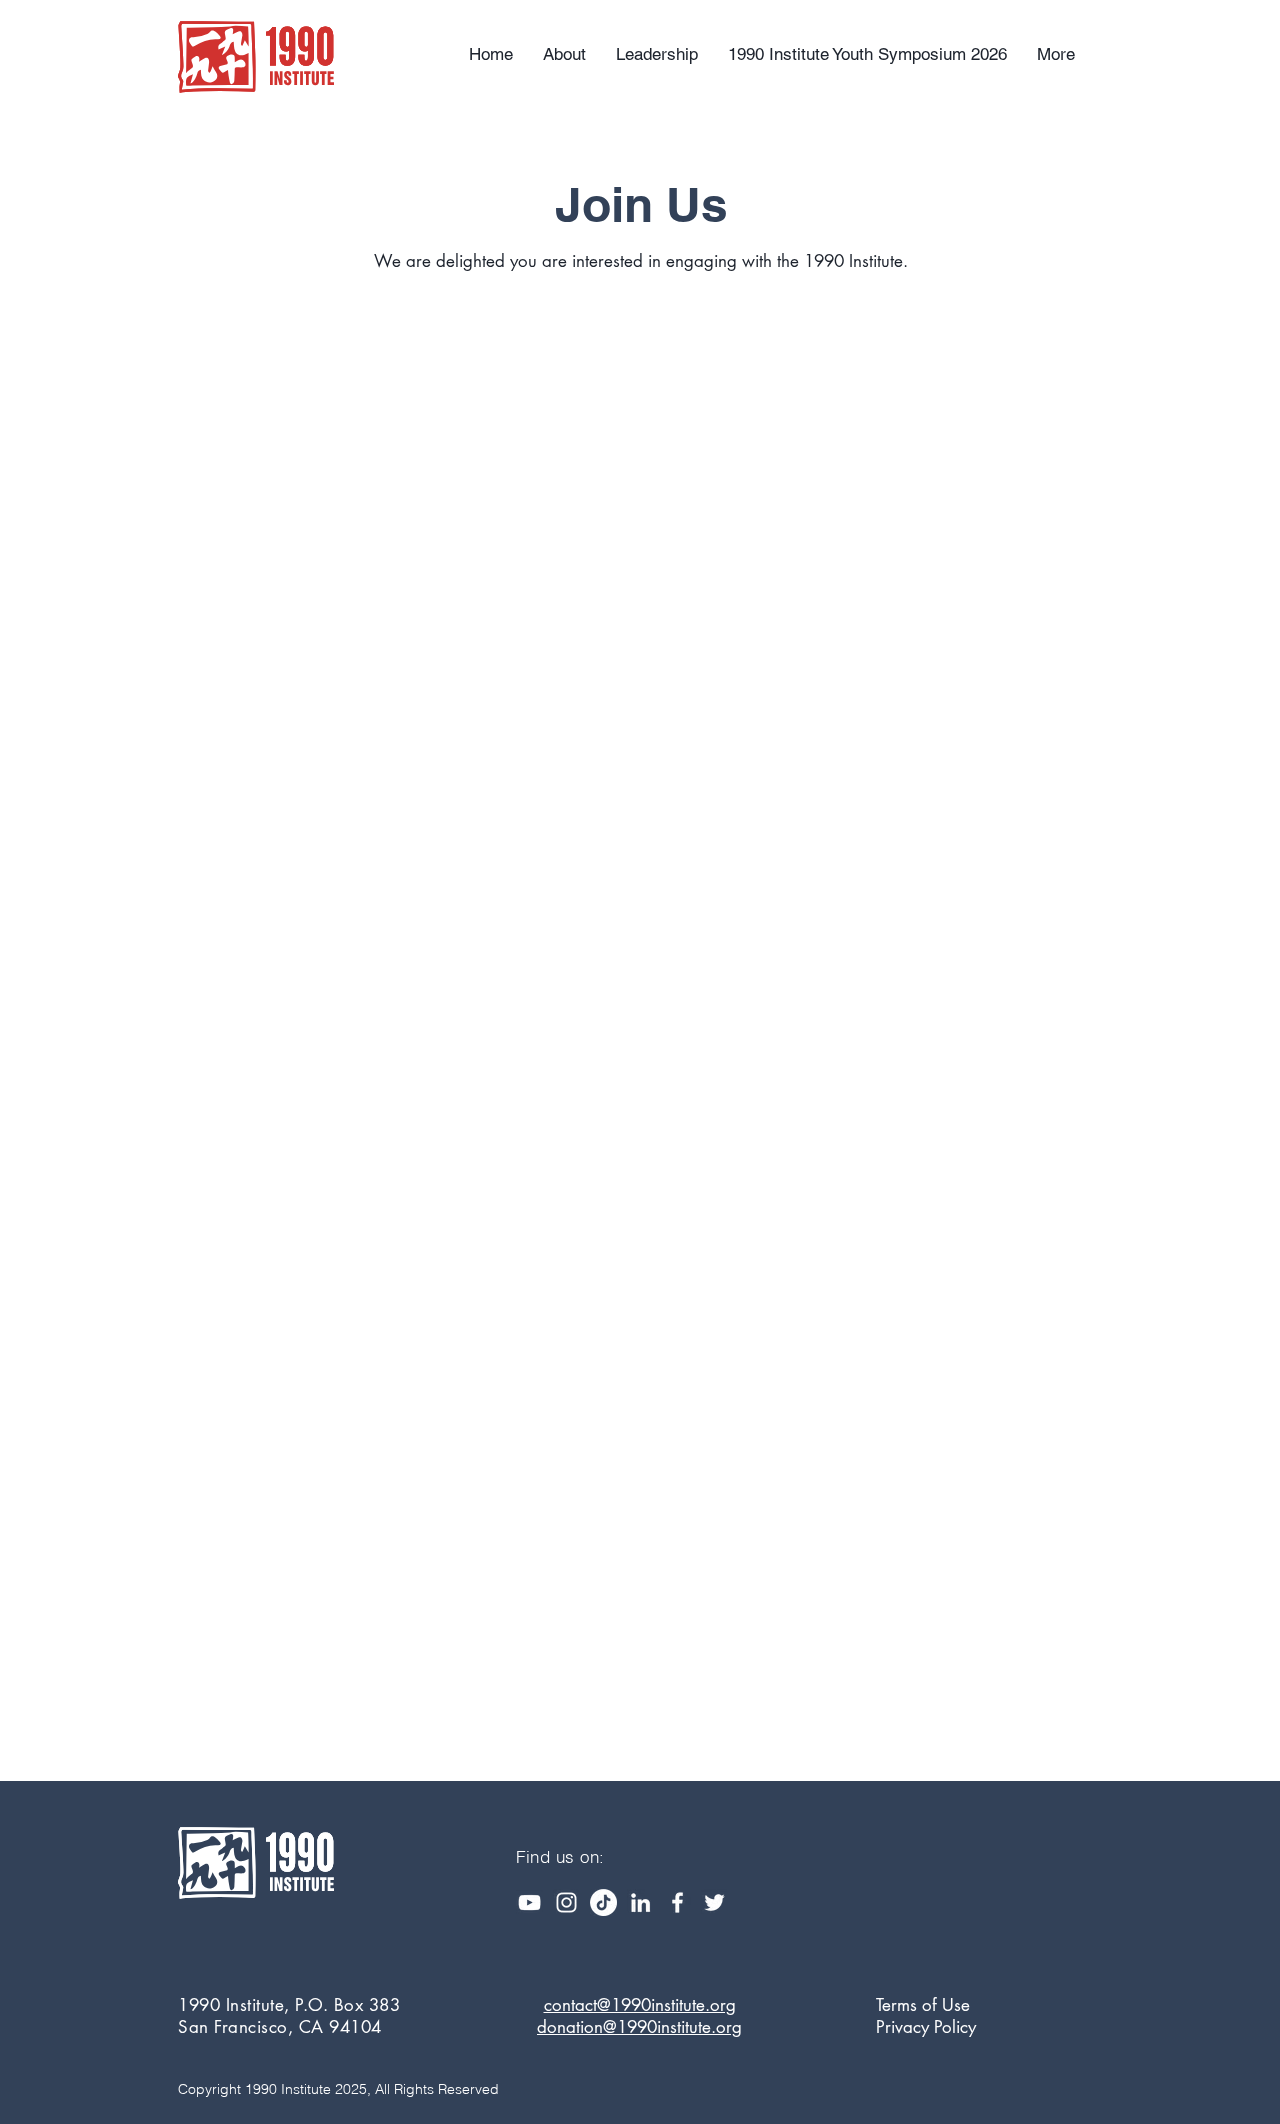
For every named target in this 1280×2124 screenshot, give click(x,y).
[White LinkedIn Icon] (640, 1902)
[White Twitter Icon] (714, 1902)
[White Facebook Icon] (677, 1902)
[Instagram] (566, 1902)
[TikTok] (603, 1902)
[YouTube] (529, 1902)
